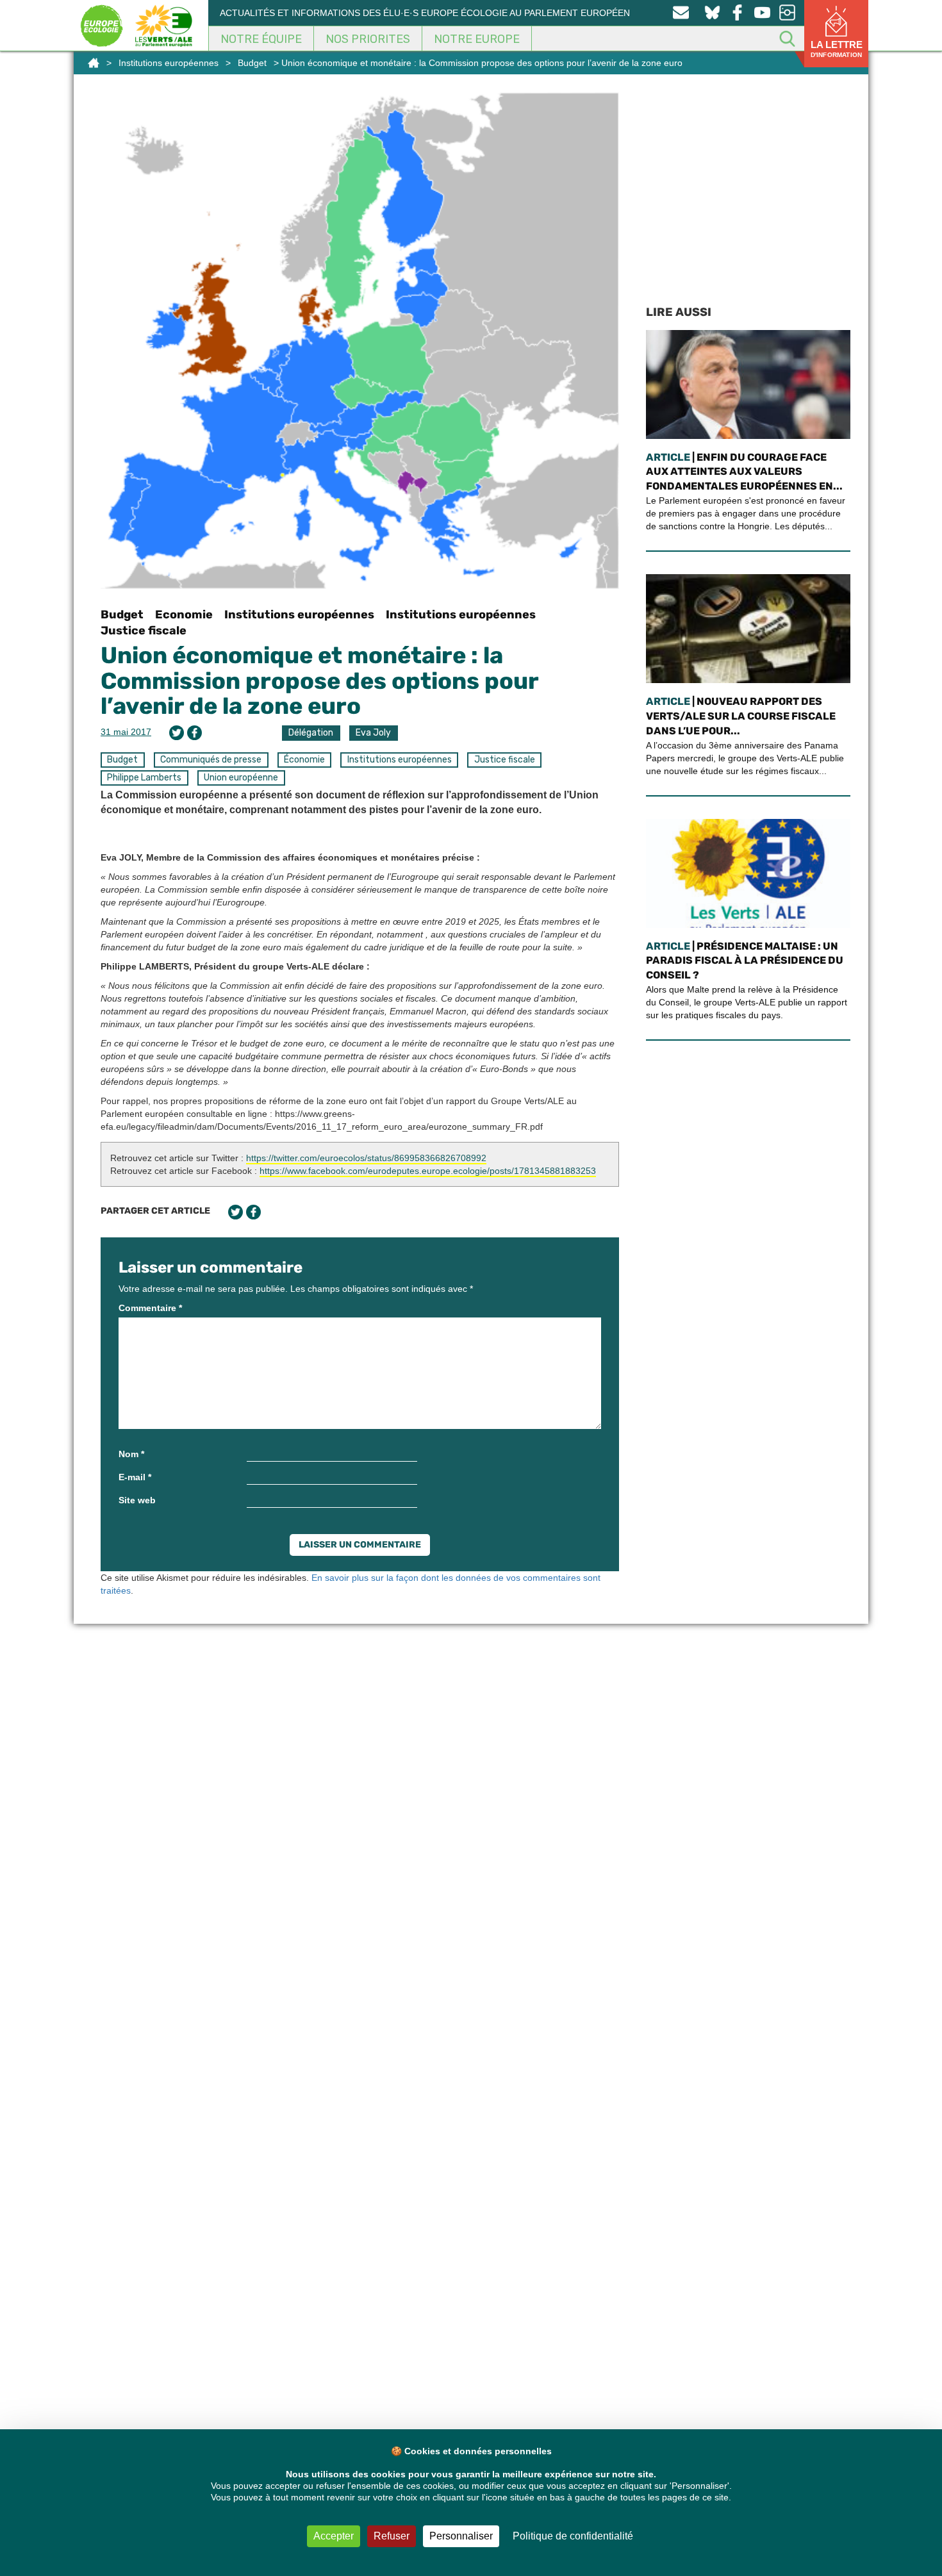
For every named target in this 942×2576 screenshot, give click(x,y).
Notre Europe (477, 39)
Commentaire (150, 1308)
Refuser (392, 2536)
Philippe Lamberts (144, 778)
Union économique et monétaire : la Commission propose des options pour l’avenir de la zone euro (319, 681)
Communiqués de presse (211, 760)
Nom (131, 1454)
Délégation (311, 733)
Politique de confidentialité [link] (573, 2536)
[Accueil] (94, 63)
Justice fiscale (144, 631)
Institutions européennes (169, 63)
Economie (184, 615)
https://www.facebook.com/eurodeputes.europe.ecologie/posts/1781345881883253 (428, 1171)
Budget (252, 63)
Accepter (334, 2536)
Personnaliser (461, 2536)
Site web (137, 1500)
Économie (304, 760)
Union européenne (241, 778)
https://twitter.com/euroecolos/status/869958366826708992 (366, 1158)
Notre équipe (261, 39)
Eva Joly (373, 733)
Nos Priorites (368, 39)
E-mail (135, 1477)
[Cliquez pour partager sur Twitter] (177, 733)
